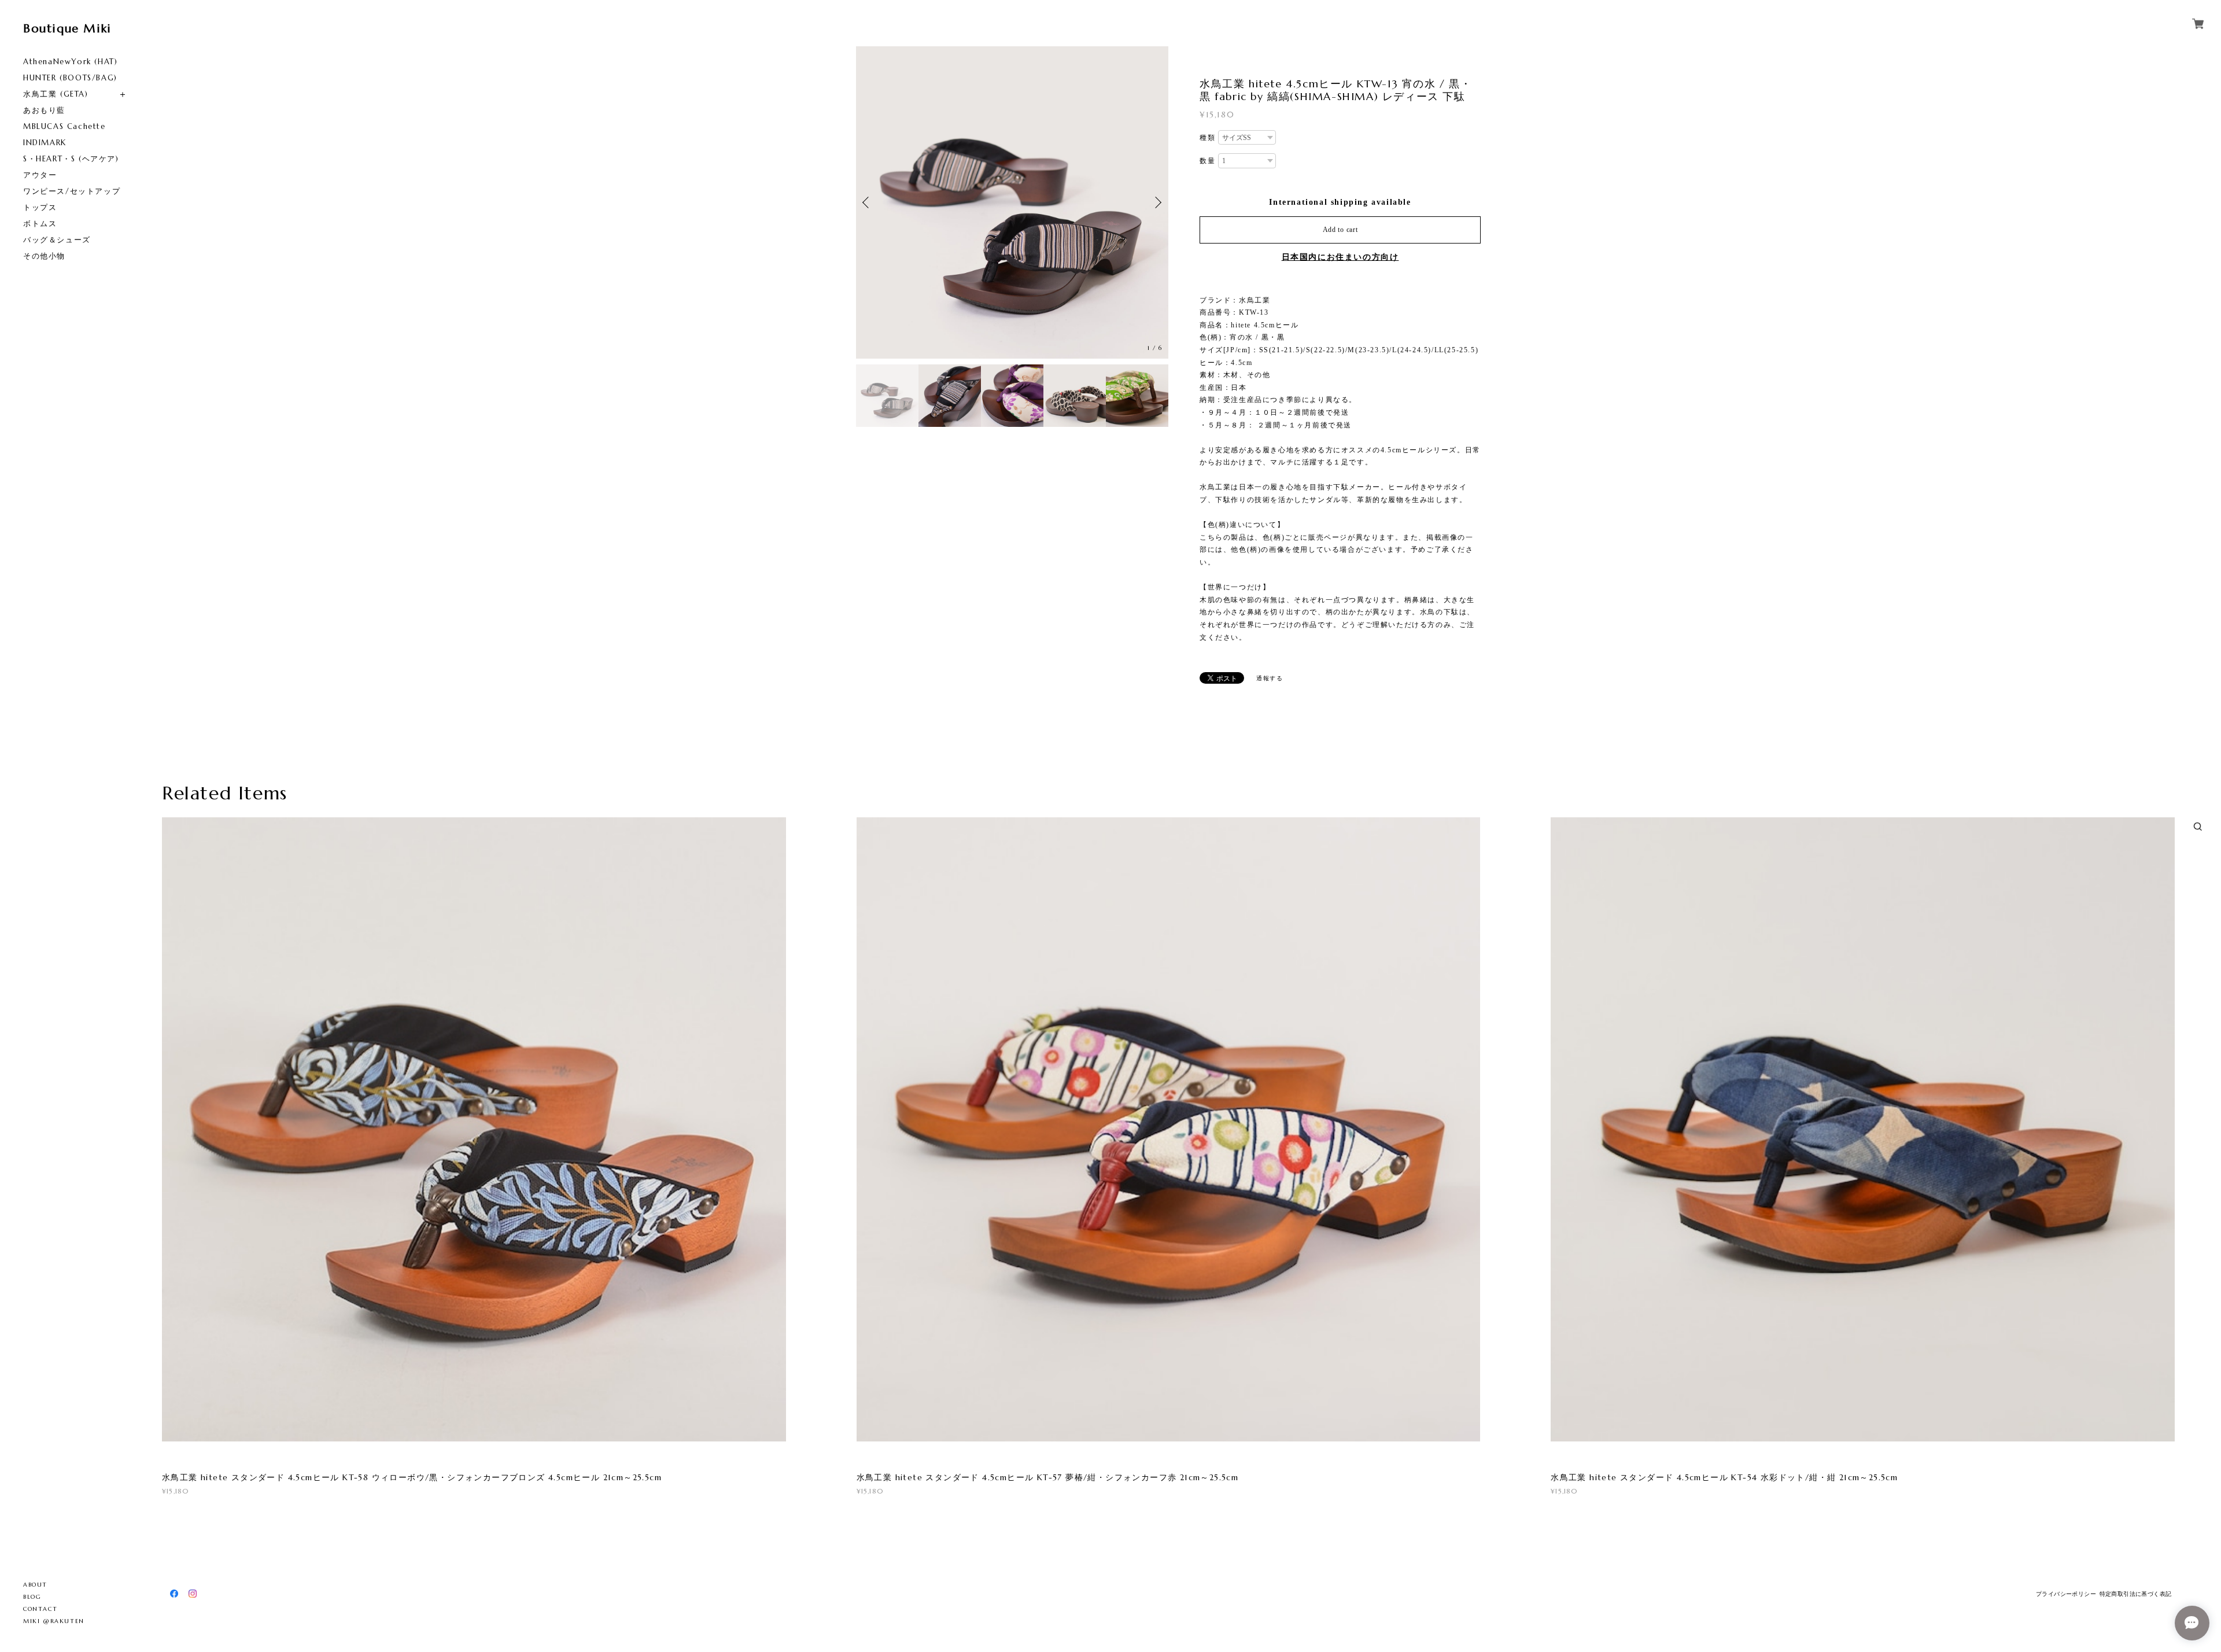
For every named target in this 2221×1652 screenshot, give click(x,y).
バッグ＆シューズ (57, 240)
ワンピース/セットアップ (72, 191)
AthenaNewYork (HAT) (70, 62)
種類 (1207, 138)
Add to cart (1340, 230)
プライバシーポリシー (2066, 1594)
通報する (1270, 678)
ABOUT (35, 1585)
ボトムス (40, 224)
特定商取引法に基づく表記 (2136, 1594)
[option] (1012, 202)
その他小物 (44, 256)
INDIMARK (45, 143)
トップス (40, 207)
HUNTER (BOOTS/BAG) (70, 78)
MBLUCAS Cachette (64, 126)
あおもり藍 (44, 110)
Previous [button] (868, 202)
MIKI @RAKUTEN (54, 1621)
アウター (40, 175)
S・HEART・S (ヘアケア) (71, 159)
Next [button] (1157, 202)
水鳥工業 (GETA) (56, 94)
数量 (1207, 161)
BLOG (32, 1597)
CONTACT (40, 1609)
